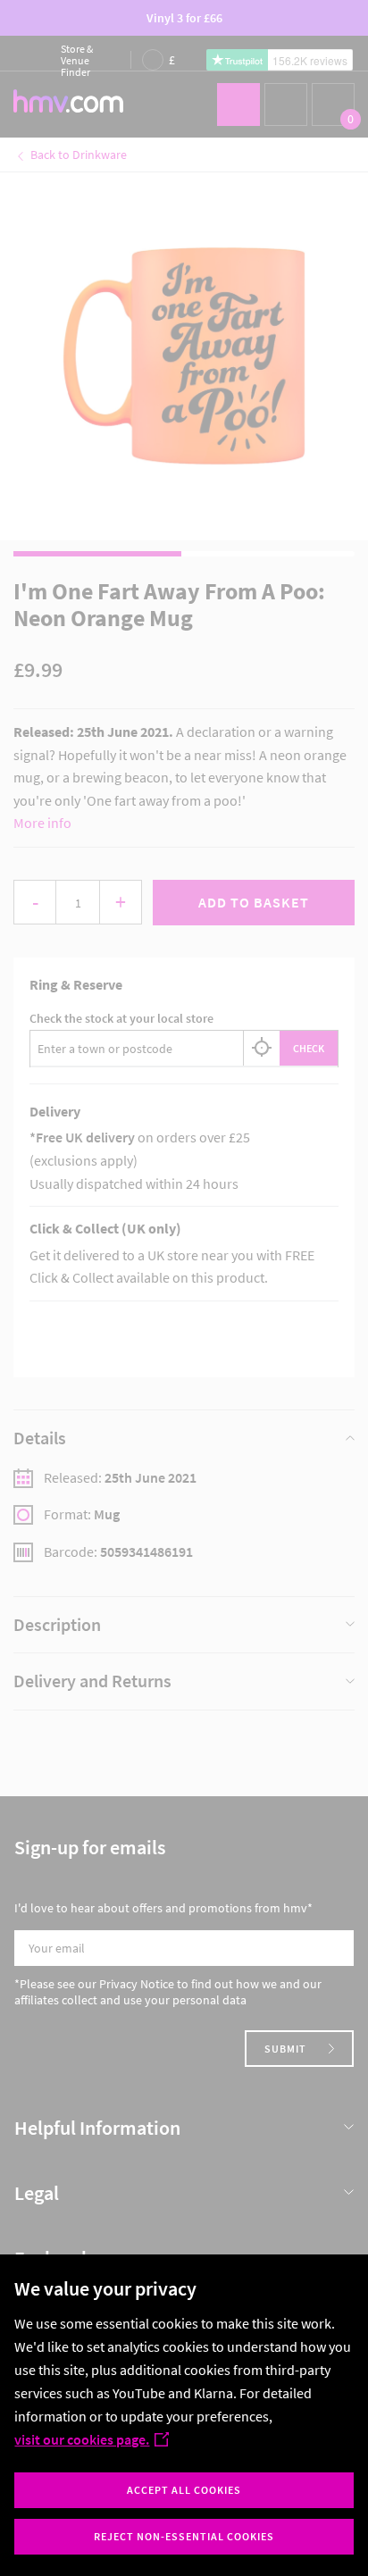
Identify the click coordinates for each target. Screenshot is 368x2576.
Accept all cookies (184, 2490)
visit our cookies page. (82, 2439)
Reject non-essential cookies (184, 2536)
